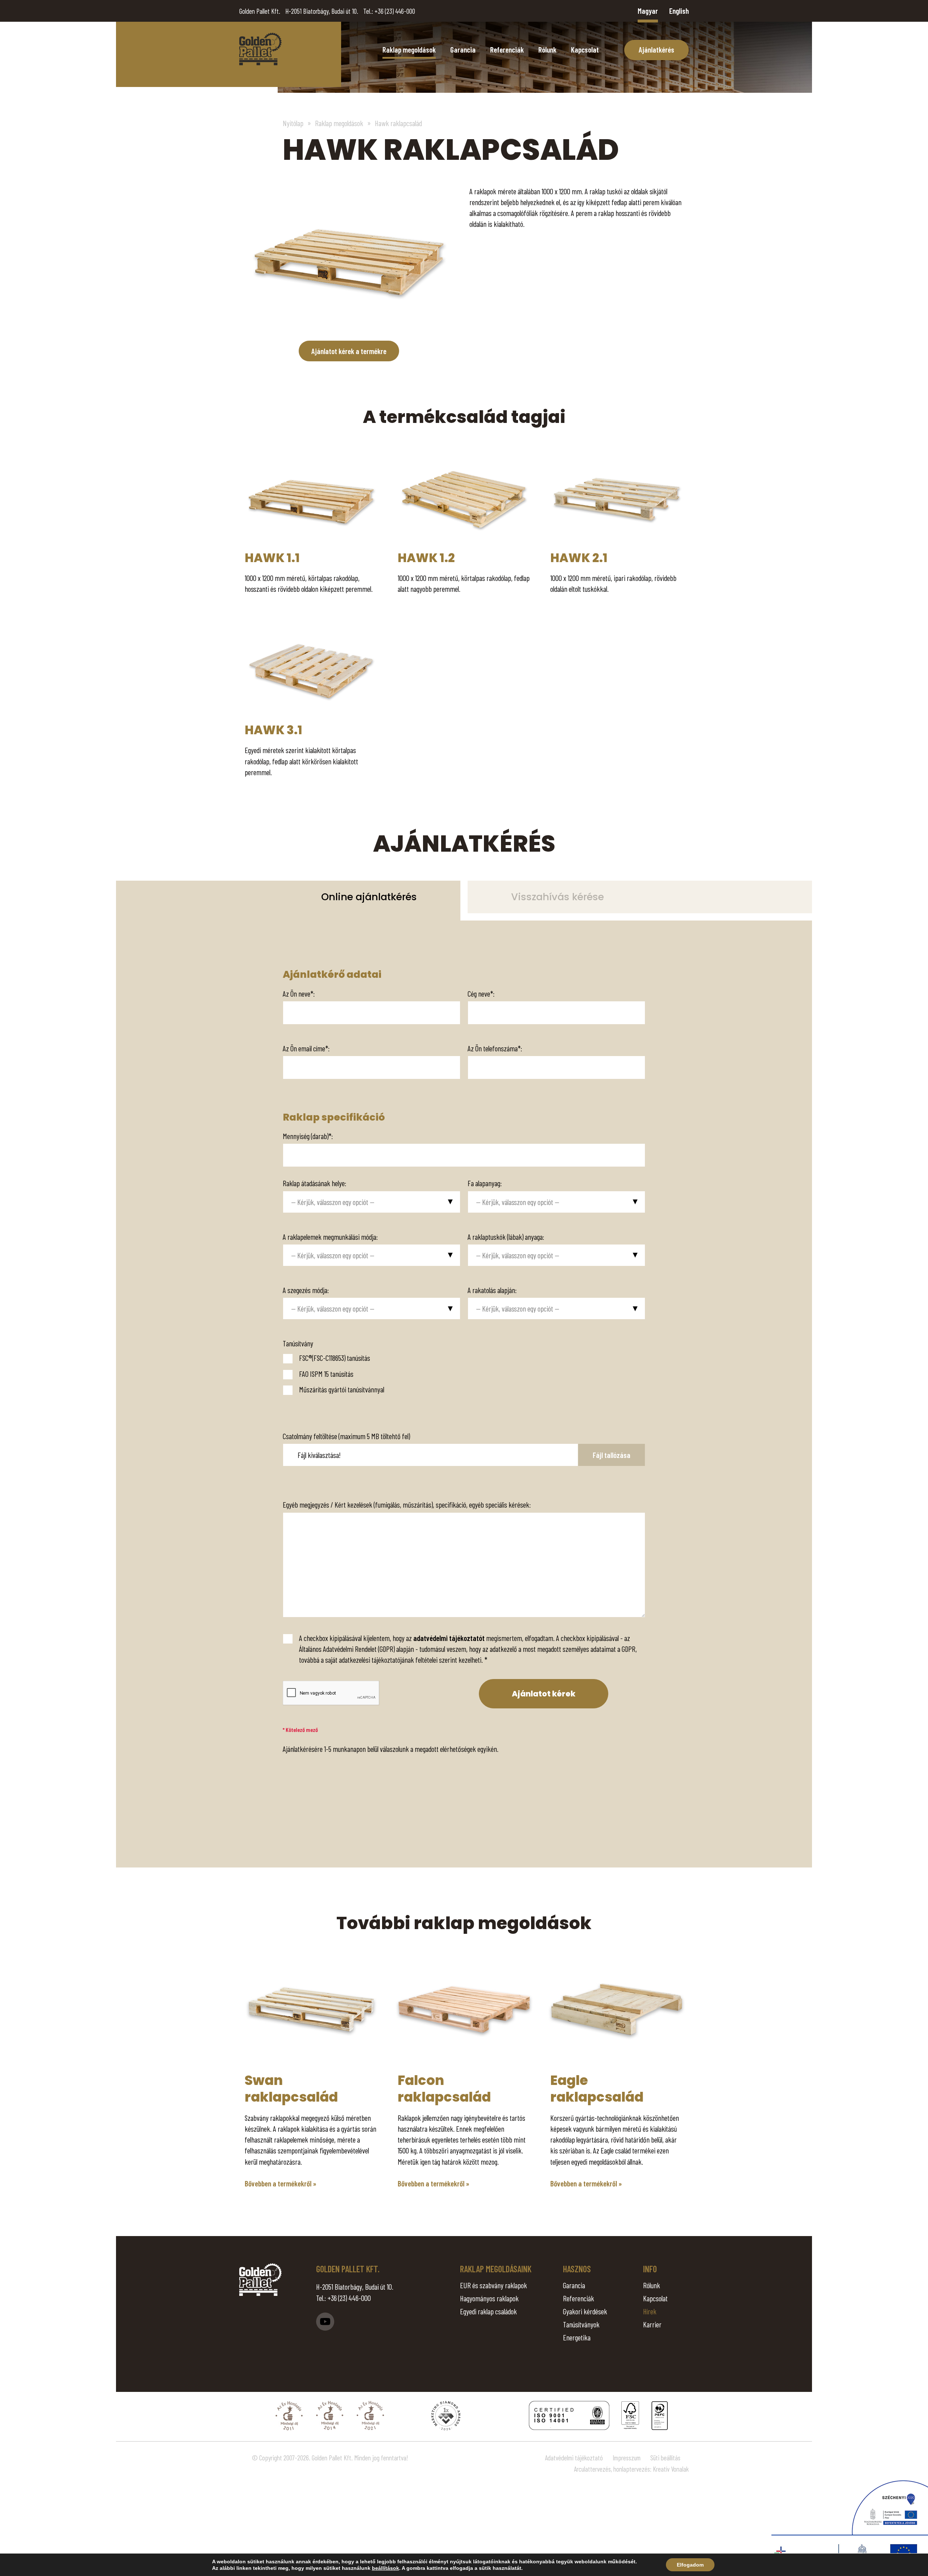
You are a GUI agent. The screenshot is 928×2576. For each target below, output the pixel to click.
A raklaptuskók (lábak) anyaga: (506, 1237)
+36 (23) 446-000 (395, 11)
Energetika (577, 2337)
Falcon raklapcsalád (444, 2088)
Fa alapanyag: (485, 1183)
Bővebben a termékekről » (281, 2183)
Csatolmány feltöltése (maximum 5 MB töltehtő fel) (346, 1436)
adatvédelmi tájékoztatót (449, 1638)
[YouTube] (325, 2322)
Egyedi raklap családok (488, 2311)
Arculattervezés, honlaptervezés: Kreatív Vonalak (631, 2469)
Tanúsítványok (581, 2324)
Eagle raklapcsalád (597, 2088)
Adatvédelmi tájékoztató (574, 2458)
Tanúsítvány (298, 1343)
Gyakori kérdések (585, 2311)
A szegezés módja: (306, 1290)
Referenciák (507, 49)
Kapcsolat (585, 49)
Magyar (648, 11)
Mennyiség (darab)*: (308, 1136)
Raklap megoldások (409, 49)
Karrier (652, 2324)
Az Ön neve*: (299, 994)
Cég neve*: (481, 994)
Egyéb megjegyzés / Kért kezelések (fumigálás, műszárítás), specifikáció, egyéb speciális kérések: (407, 1505)
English (679, 11)
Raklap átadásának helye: (314, 1183)
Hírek (650, 2311)
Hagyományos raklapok (489, 2298)
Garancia (463, 49)
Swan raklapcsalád (291, 2088)
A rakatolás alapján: (492, 1290)
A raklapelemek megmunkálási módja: (330, 1237)
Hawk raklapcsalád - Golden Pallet (260, 49)
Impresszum (627, 2458)
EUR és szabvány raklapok (494, 2285)
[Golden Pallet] (260, 2280)
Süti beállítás (665, 2458)
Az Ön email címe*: (306, 1048)
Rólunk (547, 49)
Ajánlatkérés (656, 49)
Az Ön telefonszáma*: (495, 1048)
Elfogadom (690, 2565)
